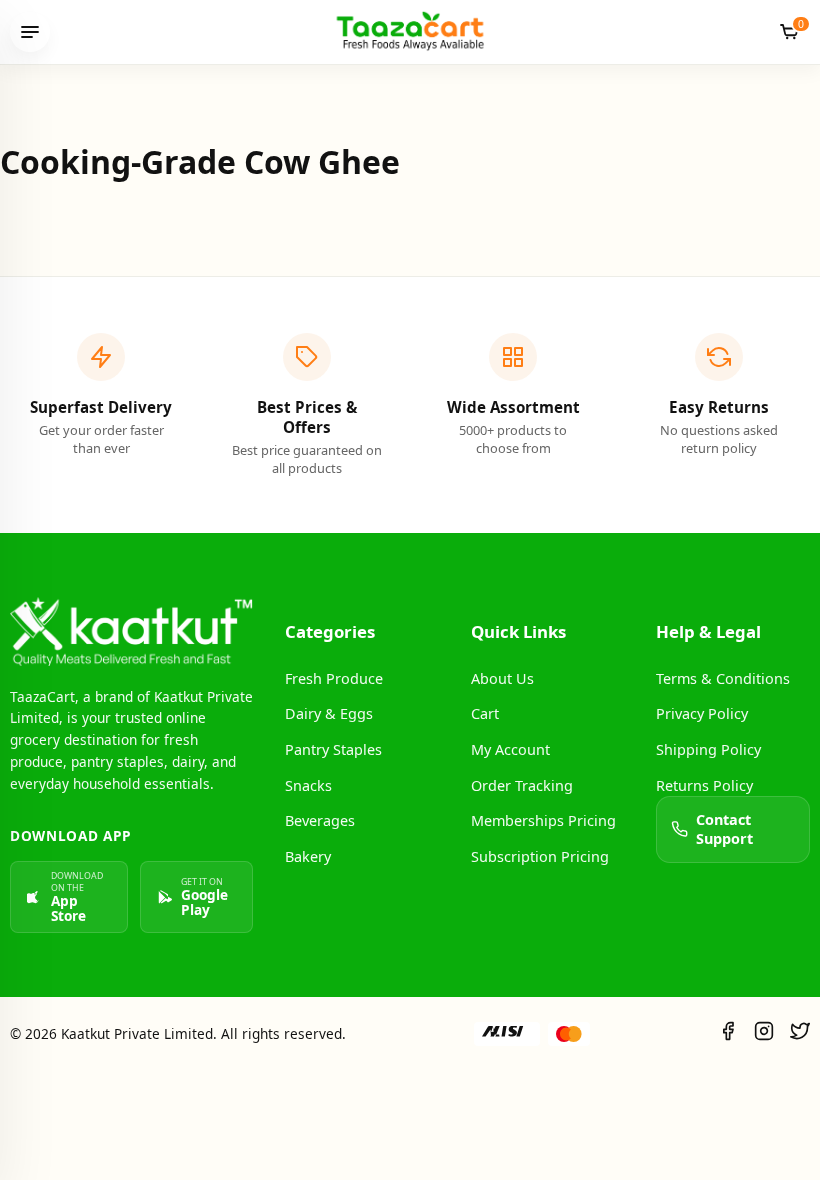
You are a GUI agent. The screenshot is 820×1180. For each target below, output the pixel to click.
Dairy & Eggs (329, 713)
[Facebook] (728, 1033)
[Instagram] (764, 1033)
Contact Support (724, 829)
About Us (502, 678)
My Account (510, 749)
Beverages (320, 820)
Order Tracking (522, 785)
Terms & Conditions (723, 678)
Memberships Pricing (543, 820)
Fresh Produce (334, 678)
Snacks (308, 785)
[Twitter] (800, 1033)
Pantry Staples (333, 749)
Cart (485, 713)
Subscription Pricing (540, 856)
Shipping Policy (708, 749)
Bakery (308, 856)
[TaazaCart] (410, 31)
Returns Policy (704, 785)
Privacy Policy (702, 713)
